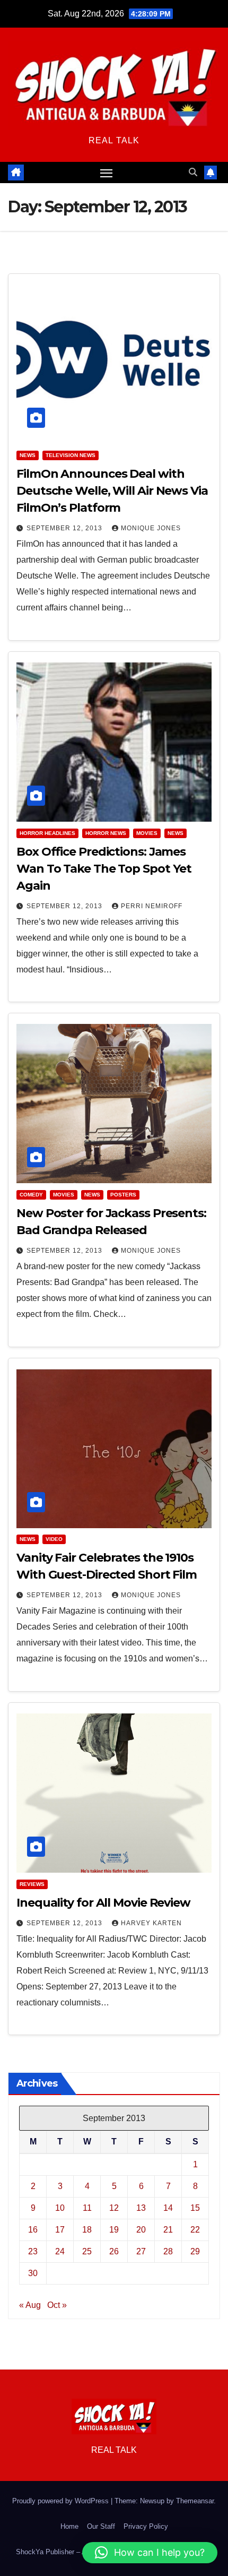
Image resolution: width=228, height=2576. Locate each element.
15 (195, 2208)
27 (141, 2251)
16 (33, 2230)
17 (60, 2230)
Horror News (106, 833)
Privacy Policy (146, 2526)
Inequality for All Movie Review (103, 1903)
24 (60, 2251)
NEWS (28, 455)
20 (141, 2230)
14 (168, 2208)
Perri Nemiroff (152, 906)
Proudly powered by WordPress (62, 2501)
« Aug (30, 2305)
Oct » (57, 2305)
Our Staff (101, 2526)
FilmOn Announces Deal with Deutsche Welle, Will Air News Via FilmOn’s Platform (112, 491)
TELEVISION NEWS (71, 455)
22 (195, 2230)
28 (168, 2251)
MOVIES (147, 833)
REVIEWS (32, 1884)
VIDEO (54, 1539)
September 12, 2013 (65, 528)
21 (168, 2230)
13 (141, 2208)
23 (33, 2251)
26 (114, 2251)
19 (114, 2230)
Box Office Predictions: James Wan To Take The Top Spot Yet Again (104, 869)
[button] (193, 172)
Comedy (31, 1195)
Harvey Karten (151, 1923)
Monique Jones (151, 528)
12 (114, 2208)
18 (87, 2230)
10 (60, 2208)
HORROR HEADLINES (47, 833)
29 (195, 2251)
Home (69, 2526)
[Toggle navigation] (107, 173)
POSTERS (123, 1195)
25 (87, 2251)
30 (33, 2273)
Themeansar (195, 2501)
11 (87, 2208)
